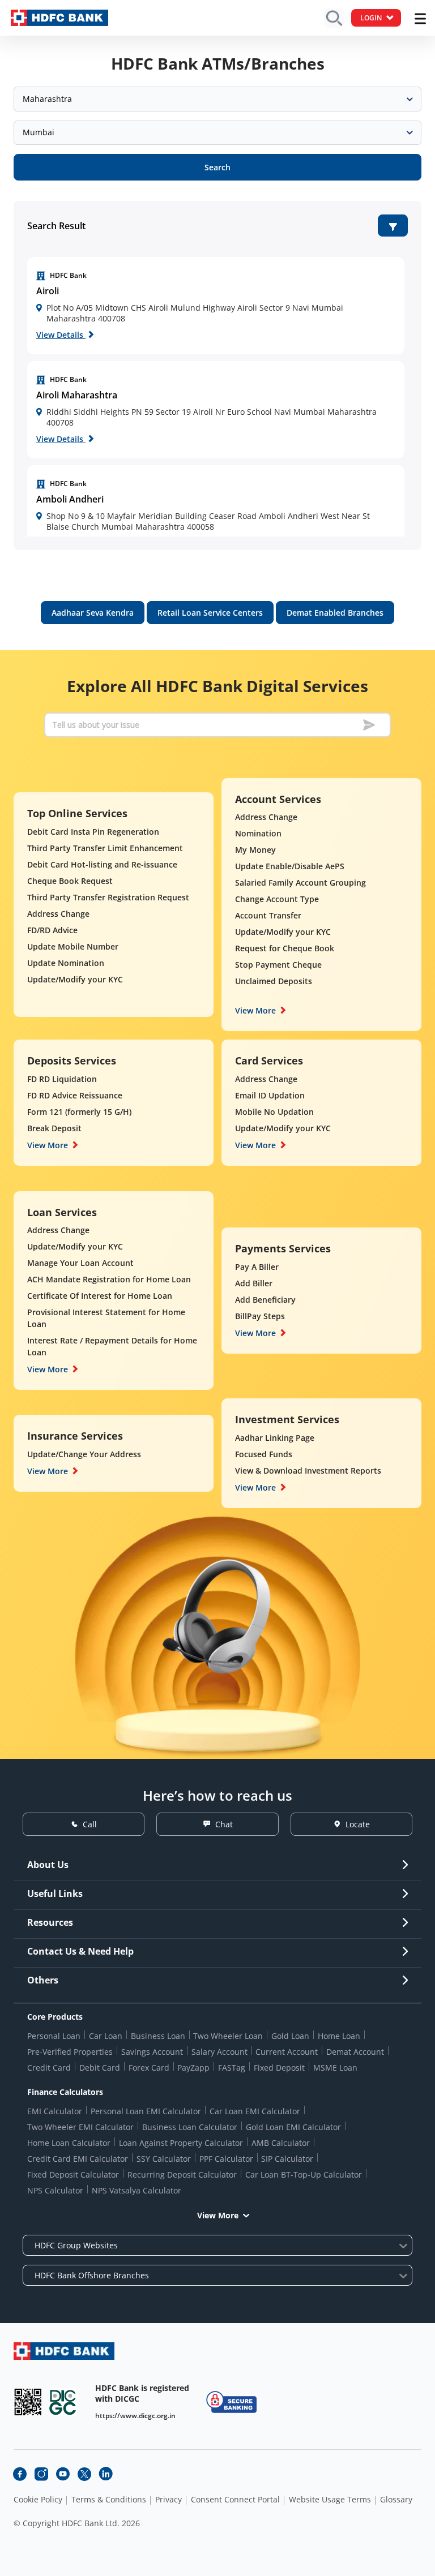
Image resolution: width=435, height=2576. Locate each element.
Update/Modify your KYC (75, 979)
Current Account (287, 2052)
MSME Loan (335, 2068)
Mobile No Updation (274, 1112)
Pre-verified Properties (70, 2052)
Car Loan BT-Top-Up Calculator (304, 2174)
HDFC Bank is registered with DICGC (142, 2393)
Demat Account (355, 2052)
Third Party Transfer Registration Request (108, 897)
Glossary (396, 2500)
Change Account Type (277, 899)
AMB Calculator (281, 2143)
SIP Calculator (287, 2159)
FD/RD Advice (52, 930)
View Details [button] (61, 335)
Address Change (58, 914)
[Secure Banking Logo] (231, 2402)
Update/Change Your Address (84, 1454)
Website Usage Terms (330, 2500)
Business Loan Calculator (190, 2127)
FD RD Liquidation (62, 1079)
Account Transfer (268, 915)
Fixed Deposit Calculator (73, 2174)
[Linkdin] (106, 2474)
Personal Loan (54, 2036)
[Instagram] (41, 2474)
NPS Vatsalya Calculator (137, 2190)
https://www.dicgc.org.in (135, 2416)
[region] (216, 306)
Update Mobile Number (73, 946)
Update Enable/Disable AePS (290, 866)
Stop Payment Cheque (278, 965)
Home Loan (339, 2036)
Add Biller (254, 1283)
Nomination (258, 833)
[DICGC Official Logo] (63, 2402)
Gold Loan (290, 2036)
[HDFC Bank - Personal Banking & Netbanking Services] (64, 2351)
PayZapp (193, 2068)
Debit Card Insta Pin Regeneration (93, 832)
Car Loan (106, 2036)
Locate (358, 1824)
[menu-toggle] (420, 19)
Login (371, 18)
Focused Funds (264, 1454)
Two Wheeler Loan (228, 2036)
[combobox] (217, 99)
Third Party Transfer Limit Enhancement (105, 848)
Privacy (169, 2500)
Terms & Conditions (109, 2500)
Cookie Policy (38, 2500)
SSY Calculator (164, 2159)
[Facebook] (20, 2474)
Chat (224, 1824)
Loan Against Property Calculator (181, 2143)
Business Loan (158, 2036)
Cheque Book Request (70, 881)
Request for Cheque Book (285, 948)
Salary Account (219, 2052)
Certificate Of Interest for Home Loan (100, 1296)
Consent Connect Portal (235, 2500)
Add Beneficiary (265, 1300)
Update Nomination (66, 963)
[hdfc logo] (59, 18)
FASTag (232, 2068)
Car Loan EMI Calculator (255, 2111)
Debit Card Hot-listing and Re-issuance (102, 864)
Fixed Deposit (279, 2068)
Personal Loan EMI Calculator (146, 2111)
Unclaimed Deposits (274, 981)
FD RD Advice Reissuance (75, 1095)
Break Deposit (54, 1128)
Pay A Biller (257, 1267)
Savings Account (152, 2052)
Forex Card (149, 2068)
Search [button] (217, 167)
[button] (393, 226)
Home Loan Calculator (69, 2143)
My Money (255, 850)
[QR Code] (28, 2402)
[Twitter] (84, 2474)
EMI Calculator (55, 2111)
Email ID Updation (270, 1095)
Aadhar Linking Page (275, 1438)
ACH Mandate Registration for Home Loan (109, 1279)
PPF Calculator (226, 2159)
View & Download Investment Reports (308, 1471)
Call (90, 1824)
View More (255, 1010)
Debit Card (100, 2068)
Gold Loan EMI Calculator (293, 2127)
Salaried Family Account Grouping (300, 883)
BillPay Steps (260, 1316)
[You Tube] (63, 2474)
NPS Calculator (55, 2190)
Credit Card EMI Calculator (78, 2159)
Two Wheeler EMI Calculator (80, 2127)
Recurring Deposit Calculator (182, 2174)
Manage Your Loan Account (80, 1263)
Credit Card (49, 2068)
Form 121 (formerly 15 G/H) (79, 1112)
